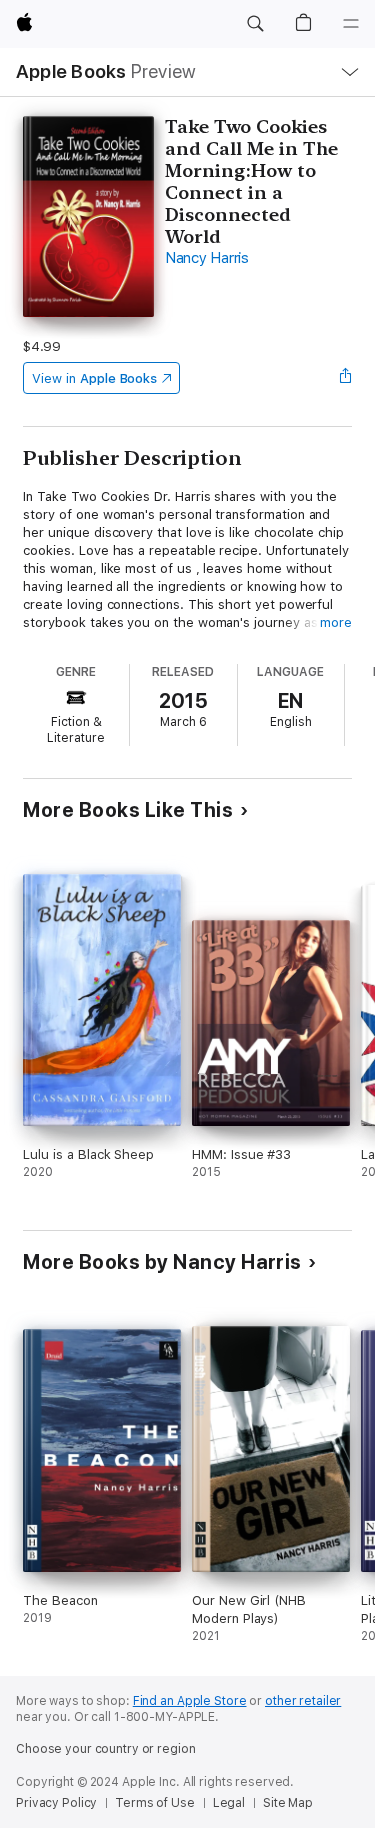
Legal (229, 1803)
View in (94, 378)
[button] (255, 24)
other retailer (303, 1701)
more (336, 622)
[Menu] (351, 24)
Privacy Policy (56, 1803)
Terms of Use (155, 1803)
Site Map (288, 1803)
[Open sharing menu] (346, 378)
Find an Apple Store (190, 1701)
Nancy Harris (207, 258)
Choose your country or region (106, 1749)
